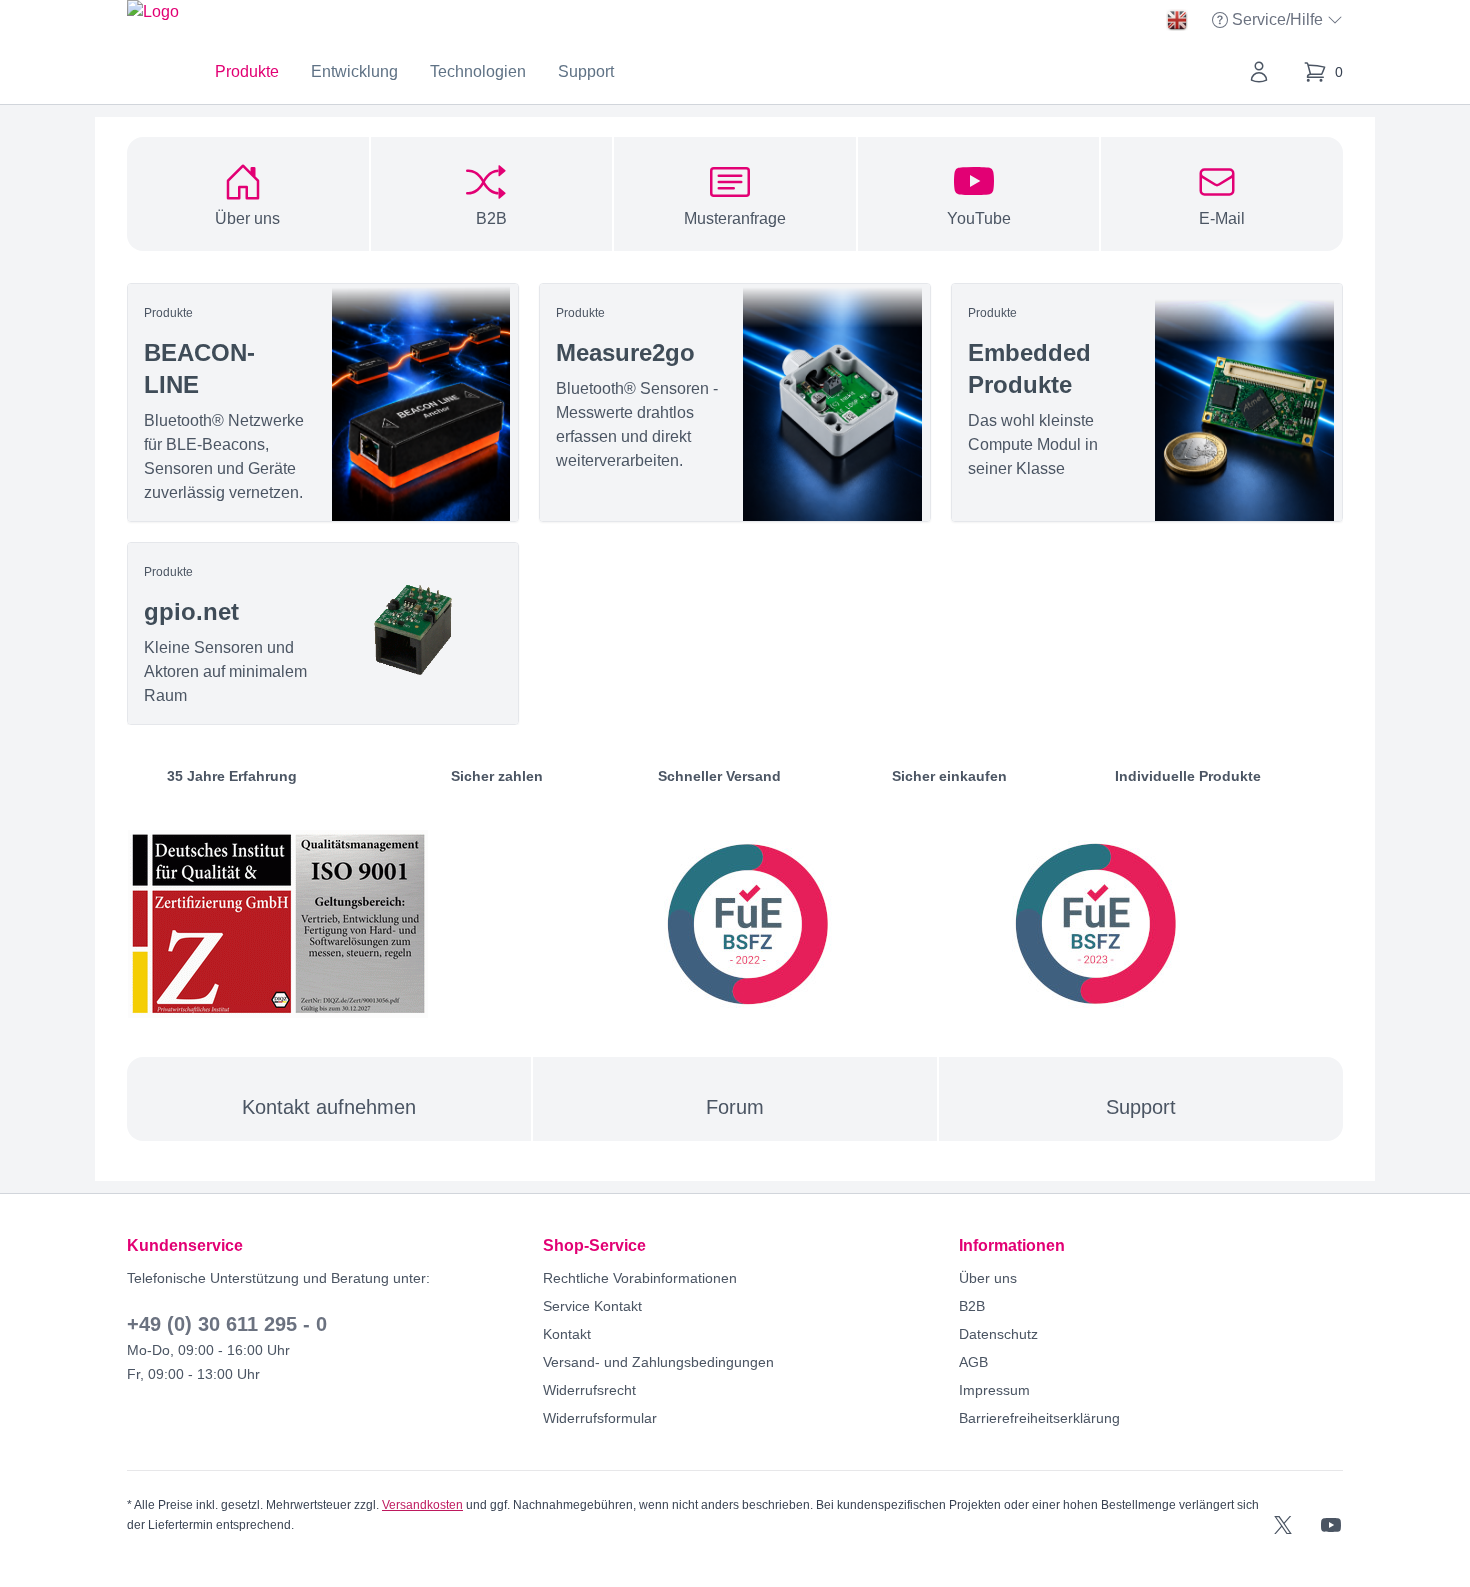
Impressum (994, 1390)
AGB (973, 1362)
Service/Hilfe (1279, 21)
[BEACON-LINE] (323, 402)
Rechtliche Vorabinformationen (640, 1278)
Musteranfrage (735, 218)
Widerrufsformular (600, 1418)
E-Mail (1222, 218)
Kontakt (567, 1334)
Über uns (247, 218)
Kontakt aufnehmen (329, 1107)
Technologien (478, 71)
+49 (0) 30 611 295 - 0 (227, 1324)
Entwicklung (354, 71)
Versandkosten (422, 1505)
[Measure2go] (735, 402)
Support (586, 71)
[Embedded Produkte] (1147, 402)
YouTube (979, 218)
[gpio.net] (323, 633)
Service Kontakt (592, 1306)
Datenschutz (998, 1334)
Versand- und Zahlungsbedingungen (658, 1362)
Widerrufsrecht (589, 1390)
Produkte (247, 71)
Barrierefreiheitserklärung (1039, 1418)
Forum (735, 1107)
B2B (491, 218)
